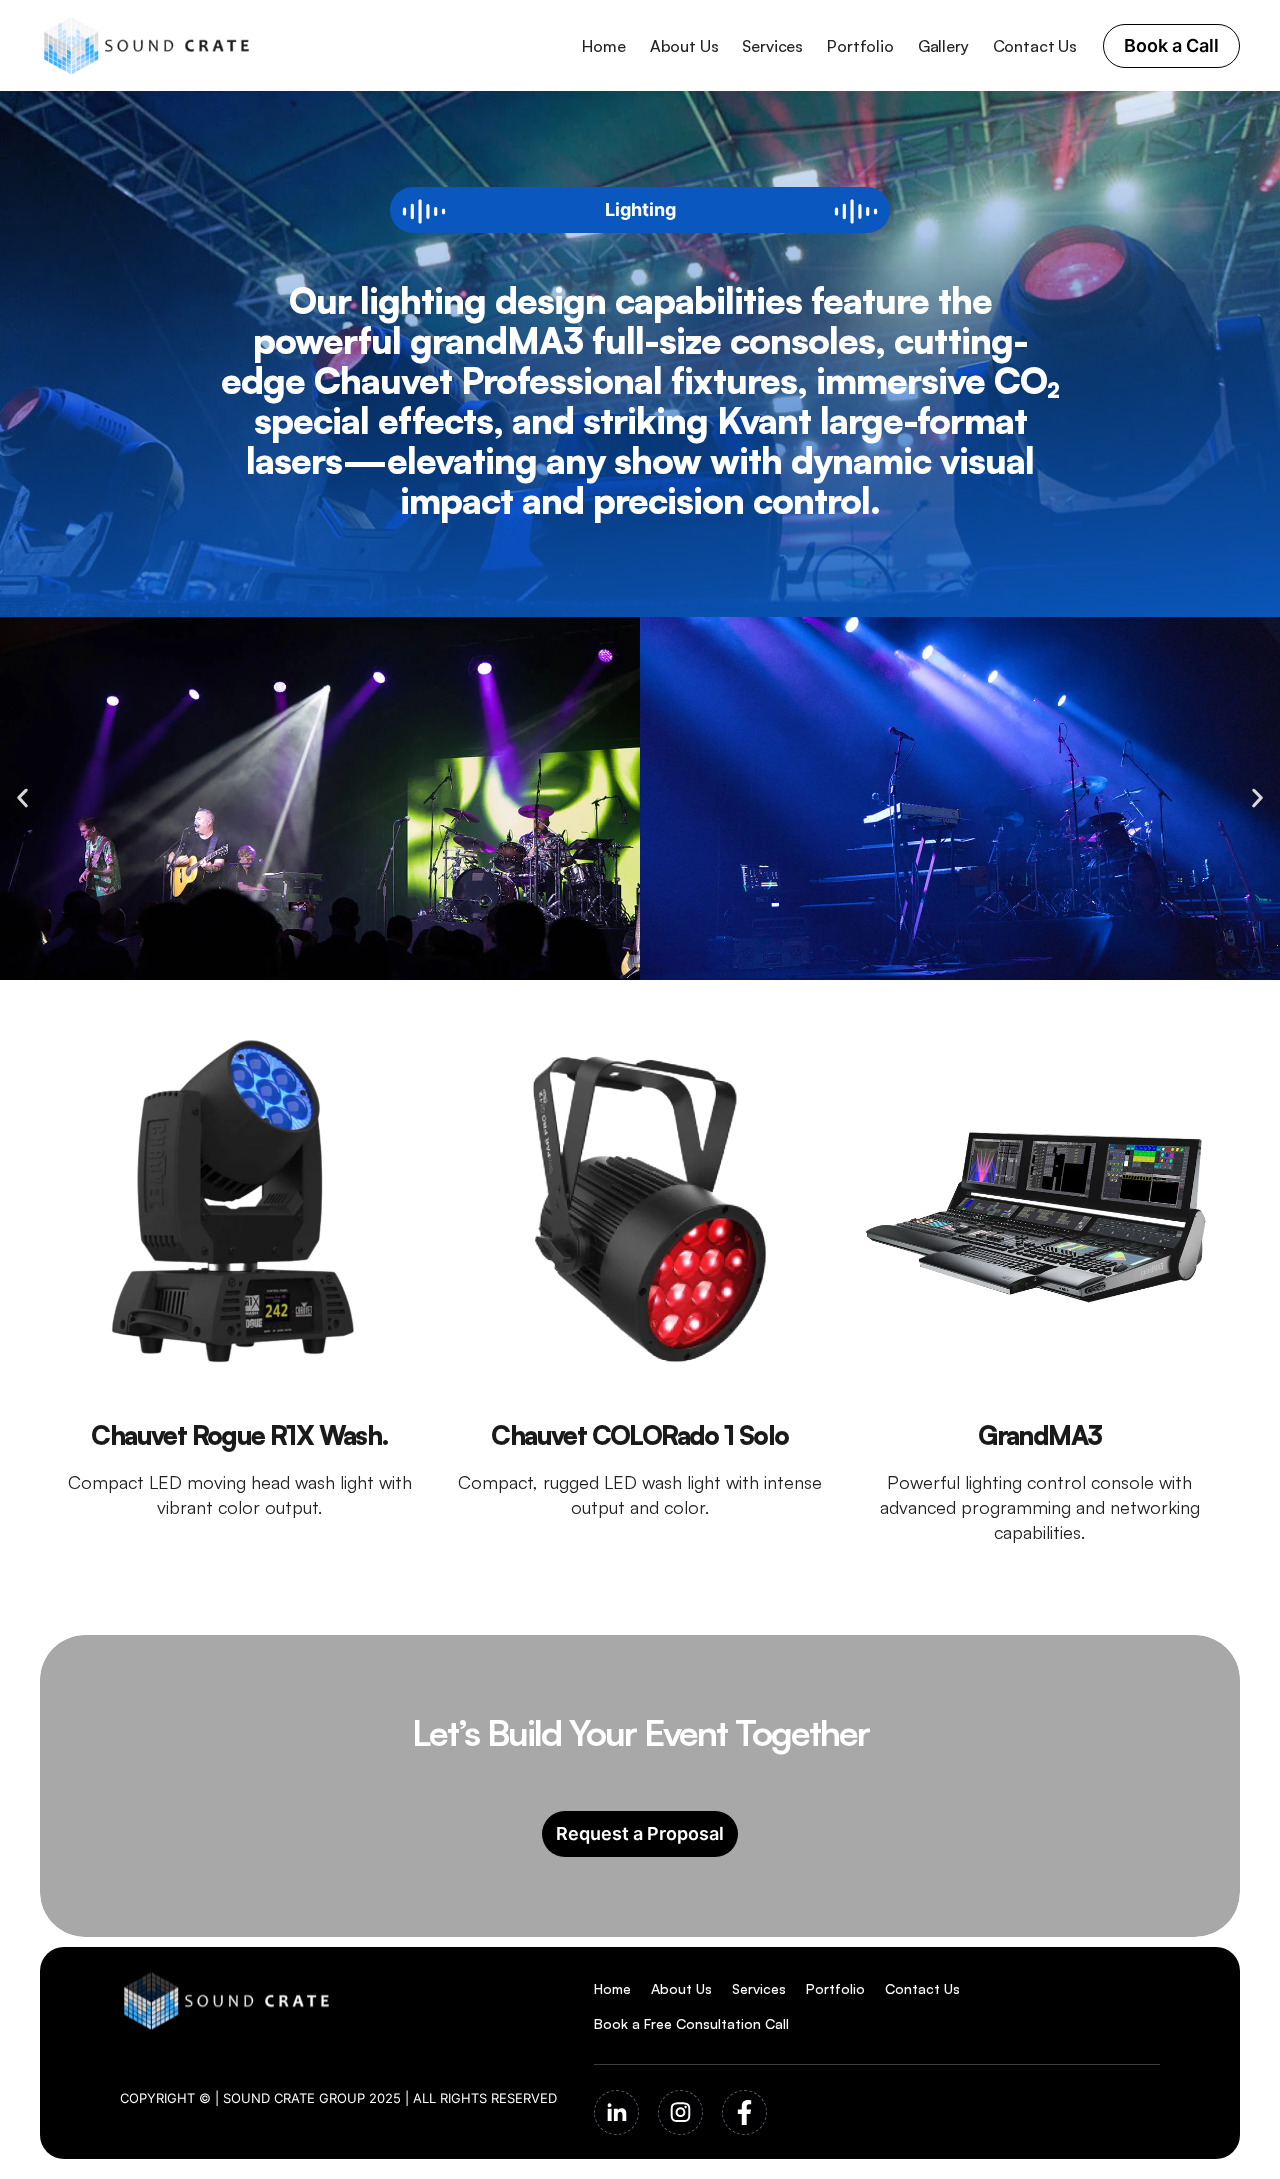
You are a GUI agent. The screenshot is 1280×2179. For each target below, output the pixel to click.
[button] (22, 798)
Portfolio (860, 46)
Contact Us (1035, 46)
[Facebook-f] (744, 2112)
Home (603, 46)
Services (772, 46)
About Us (684, 46)
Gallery (943, 46)
